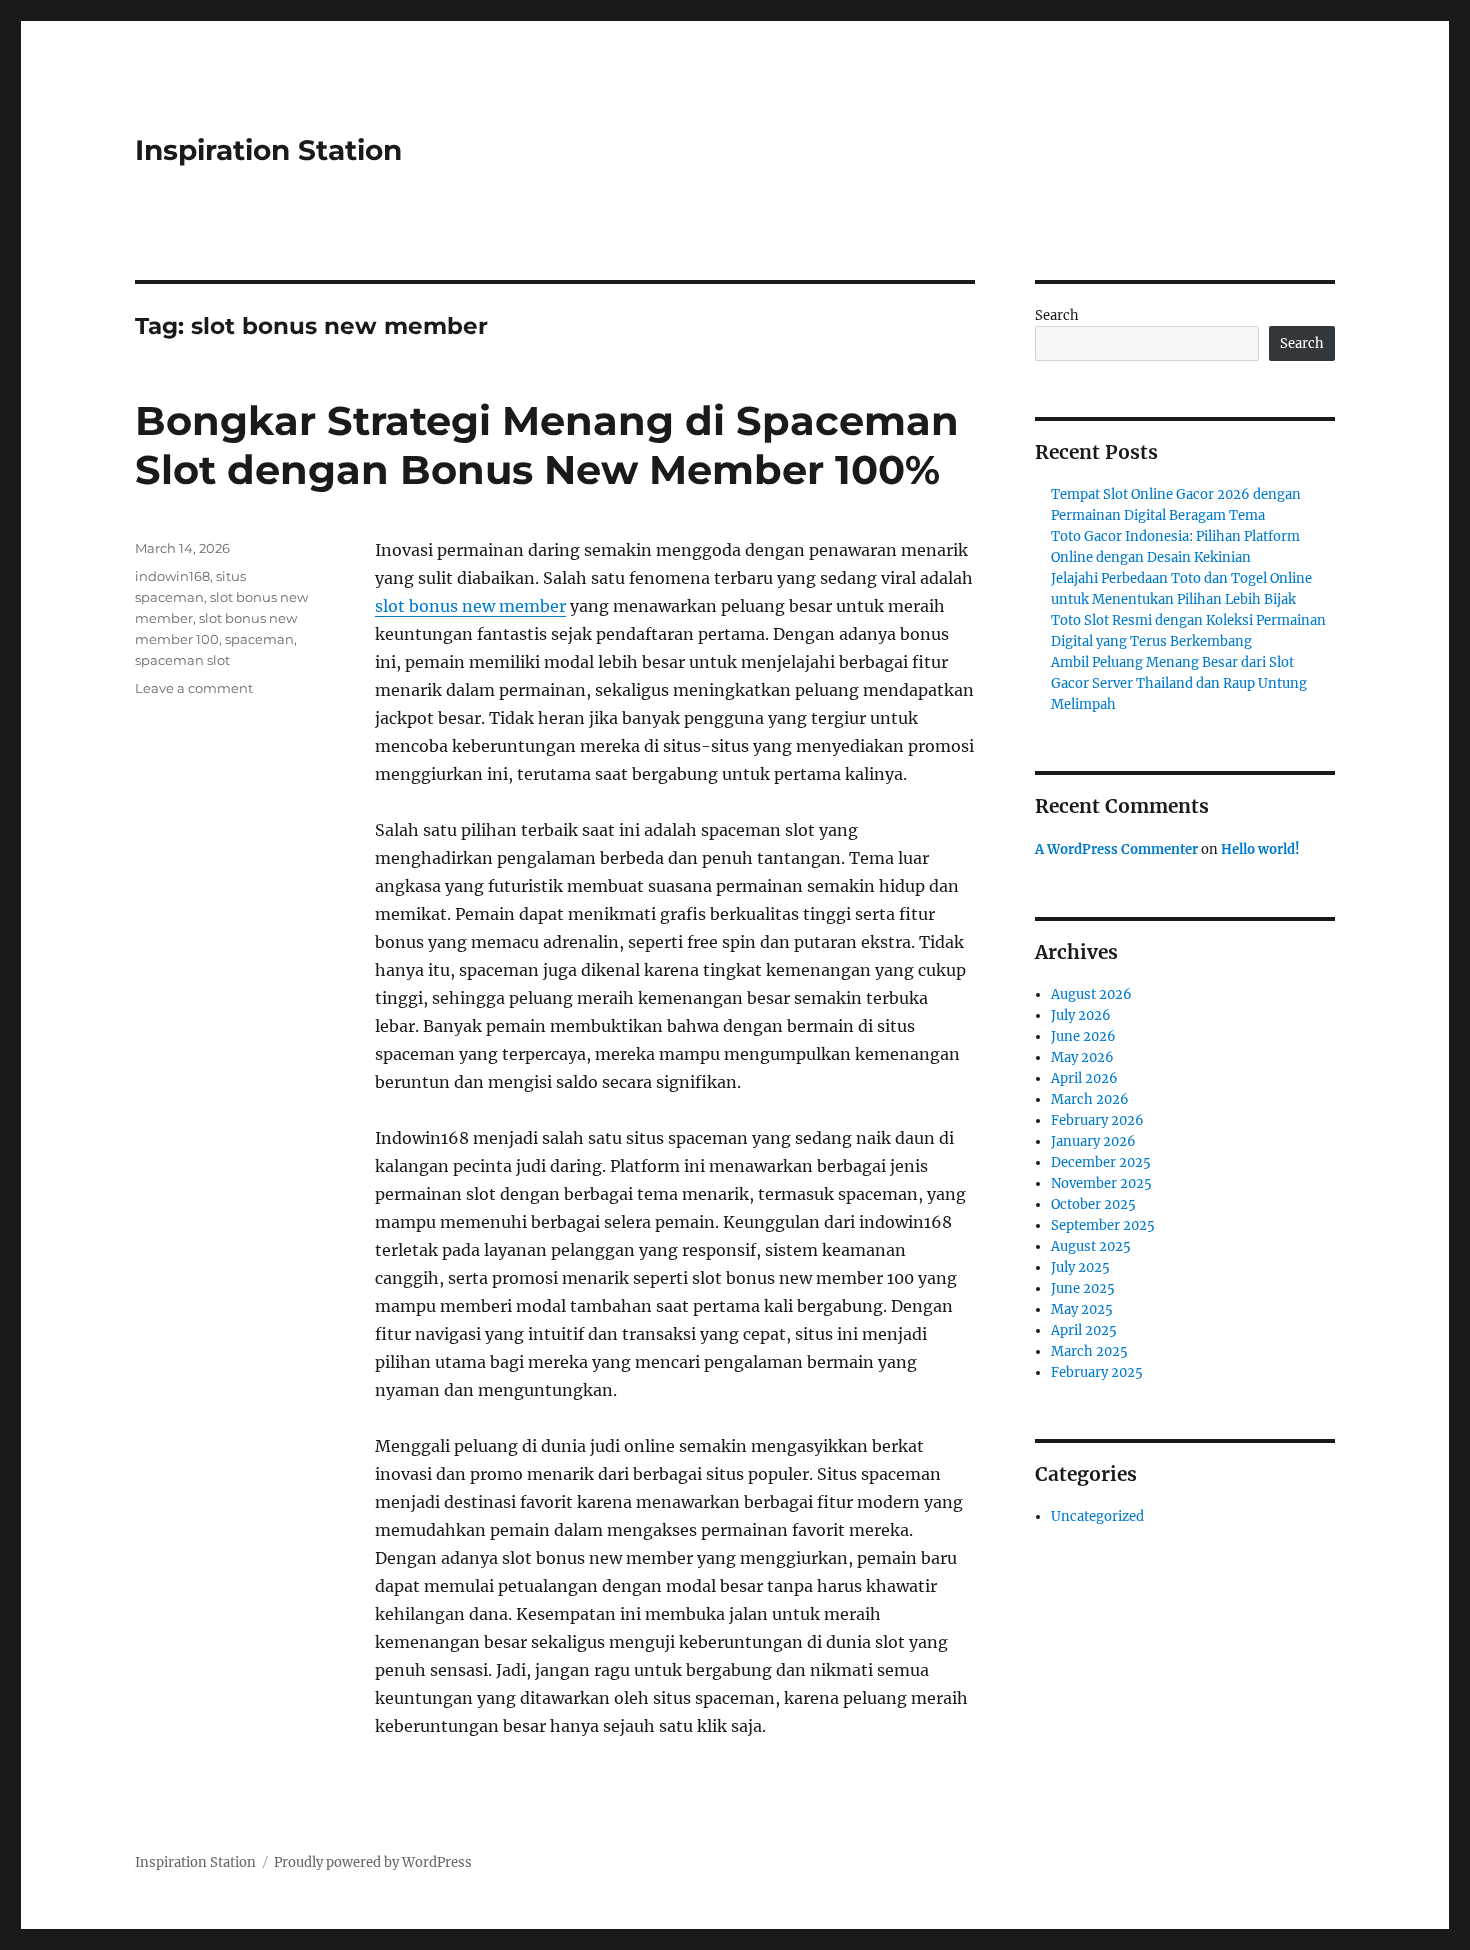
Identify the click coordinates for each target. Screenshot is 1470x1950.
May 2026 (1082, 1057)
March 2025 (1089, 1351)
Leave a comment (194, 688)
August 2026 (1091, 994)
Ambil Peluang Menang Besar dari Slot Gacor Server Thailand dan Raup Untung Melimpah (1179, 683)
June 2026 (1083, 1036)
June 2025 (1083, 1288)
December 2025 (1101, 1162)
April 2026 (1084, 1078)
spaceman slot (182, 660)
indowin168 (172, 576)
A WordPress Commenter (1116, 849)
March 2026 (1090, 1099)
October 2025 (1093, 1204)
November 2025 (1101, 1183)
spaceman (259, 639)
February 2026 (1097, 1120)
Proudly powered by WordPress (373, 1862)
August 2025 (1091, 1246)
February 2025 (1097, 1372)
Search (1057, 315)
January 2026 (1093, 1141)
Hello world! (1260, 849)
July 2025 (1080, 1267)
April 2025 (1084, 1330)
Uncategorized (1097, 1516)
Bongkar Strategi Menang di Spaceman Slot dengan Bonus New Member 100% (547, 445)
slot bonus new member (470, 606)
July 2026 (1081, 1015)
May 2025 (1082, 1309)
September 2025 (1103, 1225)
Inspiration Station (268, 150)
